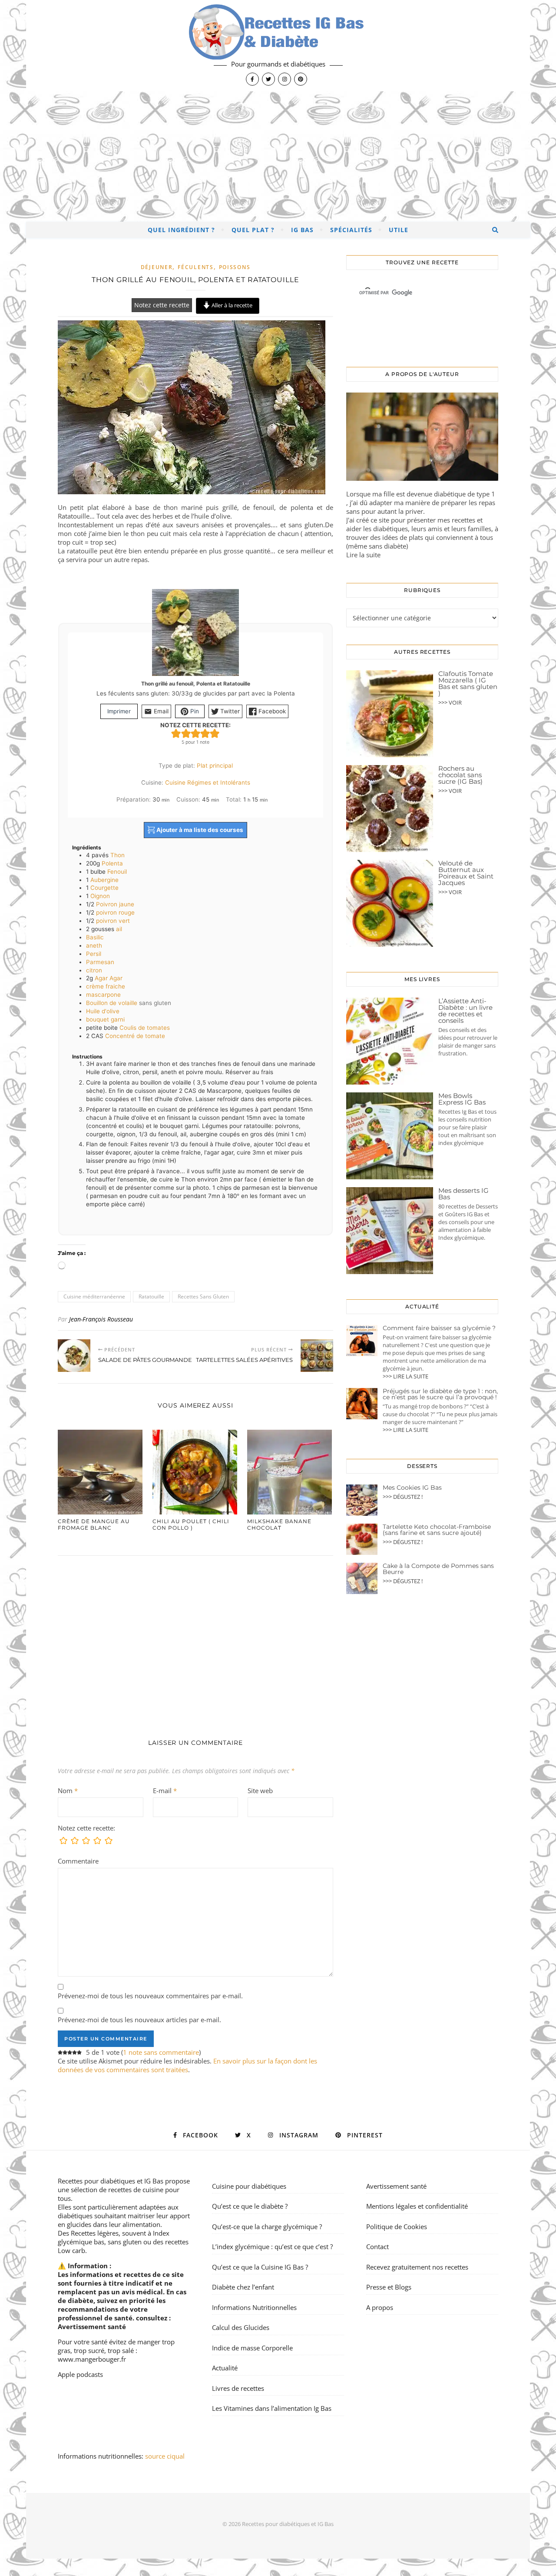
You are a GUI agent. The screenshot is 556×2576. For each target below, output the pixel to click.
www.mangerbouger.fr (92, 2359)
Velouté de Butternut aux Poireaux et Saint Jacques (466, 873)
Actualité (225, 2368)
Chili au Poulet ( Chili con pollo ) (191, 1524)
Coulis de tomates (145, 1028)
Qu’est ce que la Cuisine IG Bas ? (260, 2267)
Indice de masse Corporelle (252, 2348)
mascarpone (103, 995)
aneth (94, 945)
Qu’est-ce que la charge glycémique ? (267, 2227)
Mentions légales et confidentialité (417, 2206)
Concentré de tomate (135, 1036)
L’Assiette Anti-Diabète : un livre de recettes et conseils (465, 1011)
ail (119, 929)
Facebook (271, 711)
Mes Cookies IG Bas (412, 1488)
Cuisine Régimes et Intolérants (208, 782)
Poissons (235, 267)
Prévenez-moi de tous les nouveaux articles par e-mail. (139, 2020)
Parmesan (100, 962)
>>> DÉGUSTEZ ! (403, 1497)
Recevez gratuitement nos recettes (417, 2267)
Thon (117, 855)
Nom (68, 1791)
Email (160, 711)
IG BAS (302, 230)
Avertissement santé (92, 2326)
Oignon (100, 896)
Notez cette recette (162, 305)
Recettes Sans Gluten (203, 1296)
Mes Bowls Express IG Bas (462, 1099)
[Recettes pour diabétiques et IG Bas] (278, 46)
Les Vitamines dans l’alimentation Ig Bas (272, 2408)
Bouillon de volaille (112, 1003)
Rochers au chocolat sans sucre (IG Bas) (460, 775)
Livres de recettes (238, 2388)
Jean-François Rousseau (101, 1319)
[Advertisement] (278, 156)
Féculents (195, 267)
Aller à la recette (231, 305)
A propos (380, 2307)
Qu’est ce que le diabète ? (250, 2206)
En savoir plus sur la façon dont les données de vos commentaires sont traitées (187, 2065)
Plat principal (215, 765)
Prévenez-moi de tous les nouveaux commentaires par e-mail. (150, 1996)
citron (94, 970)
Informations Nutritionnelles (254, 2307)
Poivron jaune (115, 904)
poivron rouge (115, 912)
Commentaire (78, 1861)
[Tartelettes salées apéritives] (317, 1356)
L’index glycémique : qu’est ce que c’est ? (272, 2247)
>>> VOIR (450, 702)
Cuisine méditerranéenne (94, 1296)
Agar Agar (109, 978)
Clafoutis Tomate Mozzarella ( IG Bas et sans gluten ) (468, 683)
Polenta (112, 863)
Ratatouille (151, 1296)
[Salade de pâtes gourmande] (74, 1356)
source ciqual (166, 2456)
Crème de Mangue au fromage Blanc (94, 1524)
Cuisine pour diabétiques (249, 2186)
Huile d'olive (103, 1011)
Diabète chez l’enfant (243, 2287)
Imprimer (119, 711)
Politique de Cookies (397, 2227)
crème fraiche (106, 986)
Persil (94, 954)
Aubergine (104, 880)
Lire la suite (363, 555)
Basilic (95, 937)
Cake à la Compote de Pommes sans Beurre (438, 1569)
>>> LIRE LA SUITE (405, 1376)
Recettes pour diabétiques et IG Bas (111, 2181)
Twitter (229, 711)
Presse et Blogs (389, 2287)
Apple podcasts (80, 2374)
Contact (377, 2247)
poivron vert (113, 921)
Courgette (104, 888)
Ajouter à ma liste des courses (199, 830)
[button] (176, 733)
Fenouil (117, 872)
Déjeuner (157, 267)
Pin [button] (194, 711)
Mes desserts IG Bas (463, 1194)
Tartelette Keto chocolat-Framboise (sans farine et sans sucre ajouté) (437, 1530)
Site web (260, 1791)
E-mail (165, 1791)
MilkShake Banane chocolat (279, 1524)
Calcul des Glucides (241, 2327)
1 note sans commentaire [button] (161, 2052)
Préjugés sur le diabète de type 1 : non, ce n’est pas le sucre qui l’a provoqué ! (440, 1394)
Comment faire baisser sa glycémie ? (439, 1328)
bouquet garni (105, 1019)
